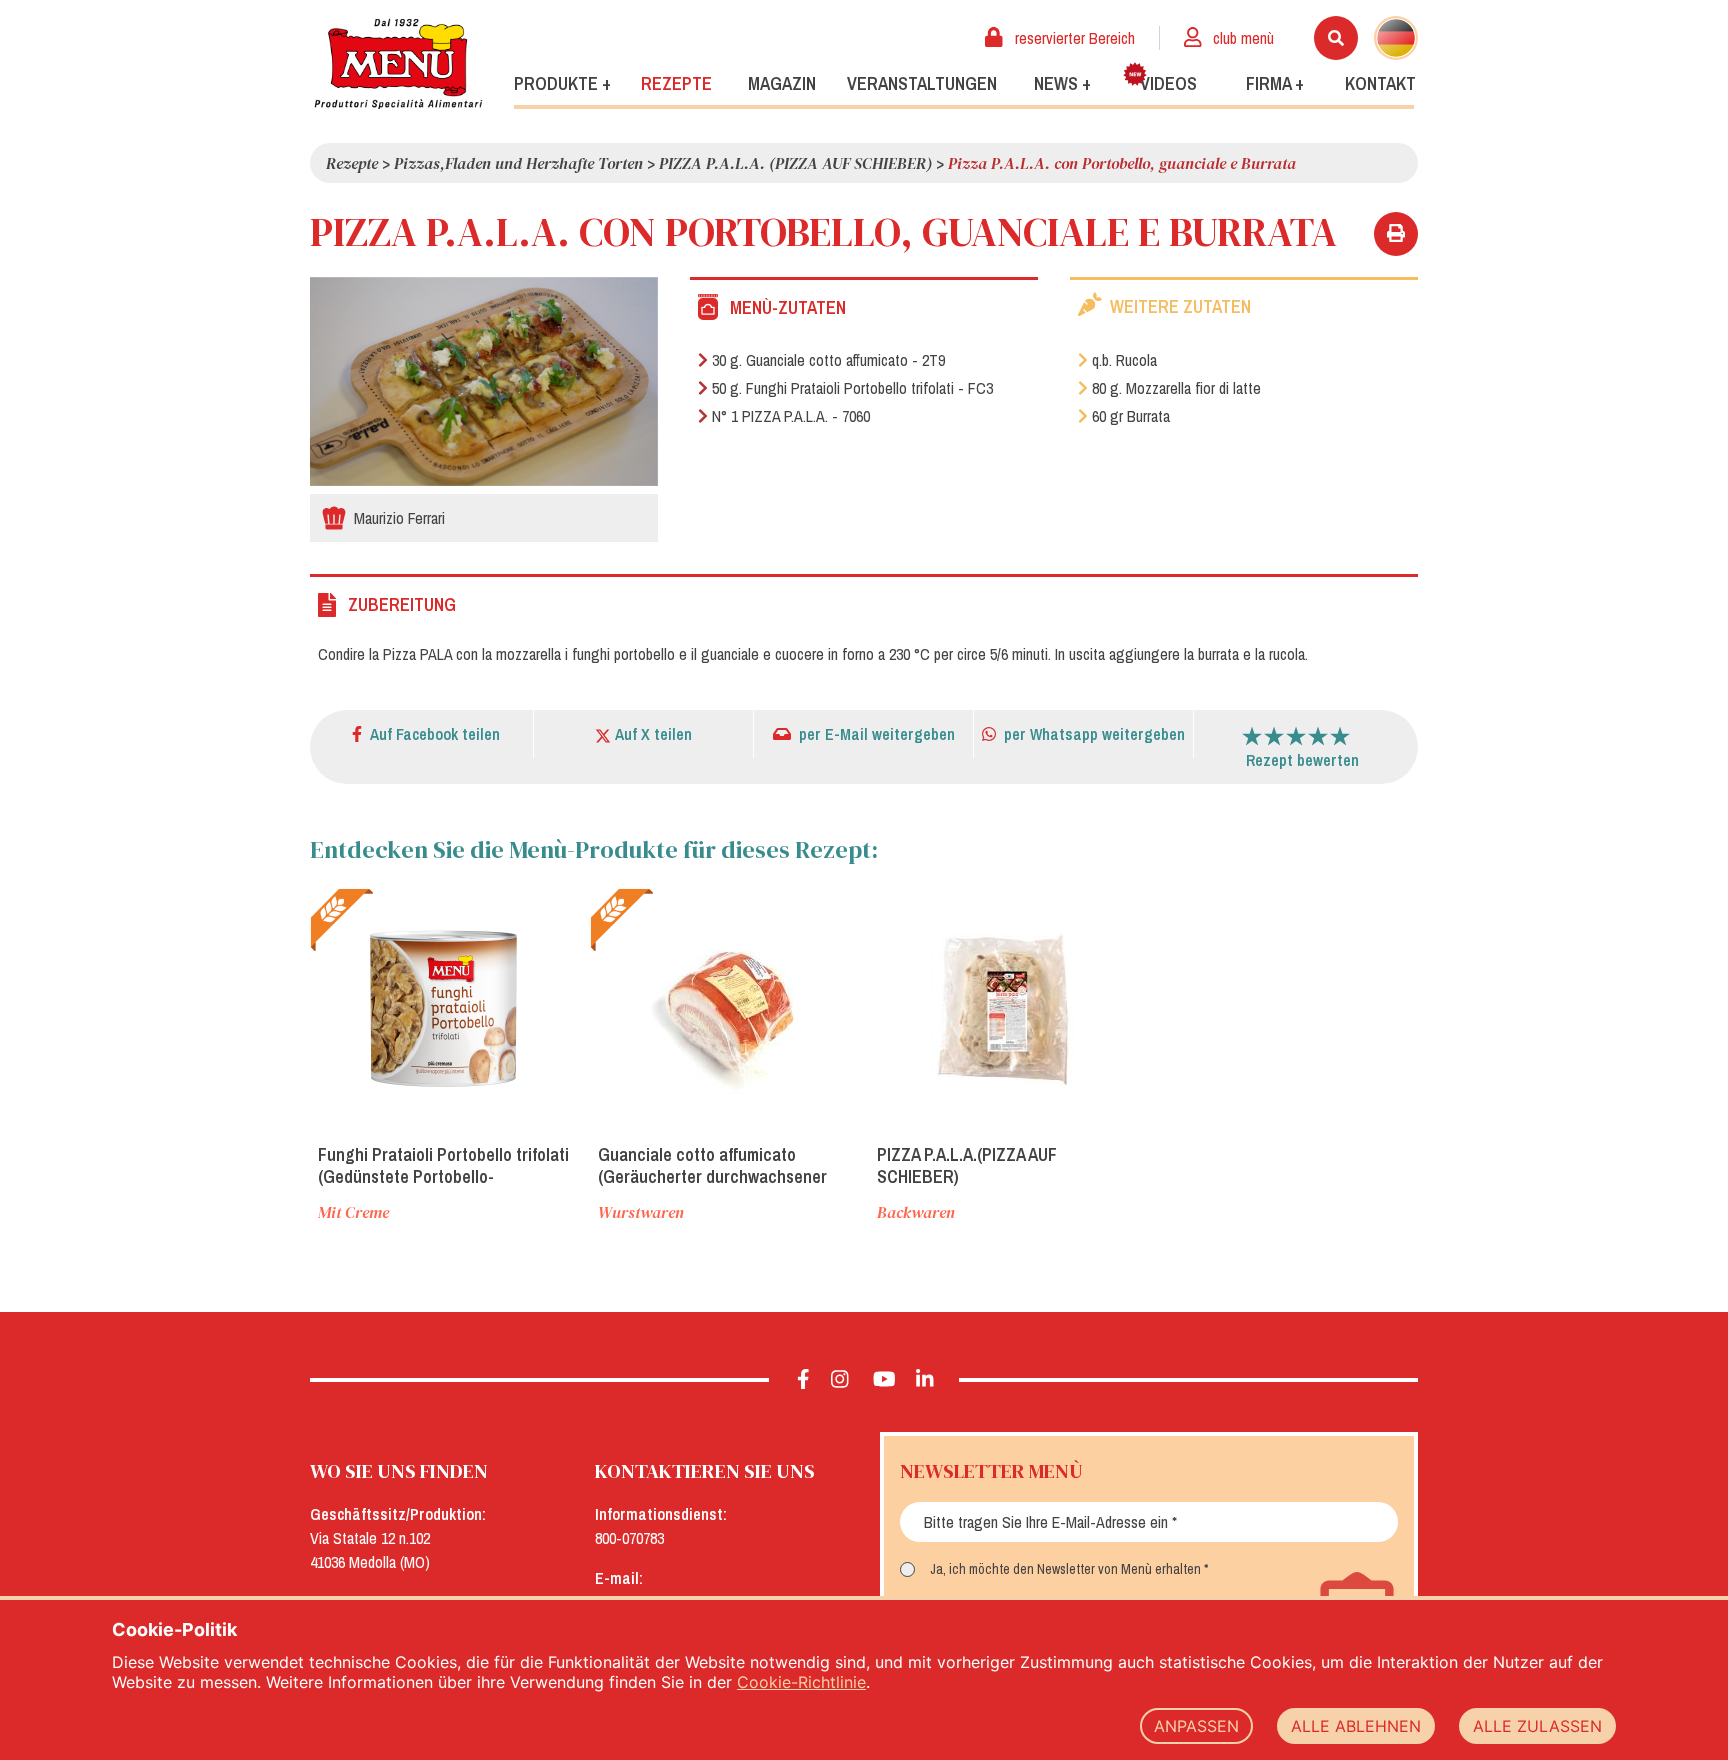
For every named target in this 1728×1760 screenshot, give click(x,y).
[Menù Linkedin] (925, 1380)
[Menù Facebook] (803, 1380)
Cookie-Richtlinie (801, 1682)
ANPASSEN (1196, 1726)
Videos (1168, 83)
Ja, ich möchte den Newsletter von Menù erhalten (1065, 1569)
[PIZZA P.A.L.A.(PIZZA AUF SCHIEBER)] (1004, 1008)
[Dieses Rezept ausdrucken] (1396, 234)
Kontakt (1380, 83)
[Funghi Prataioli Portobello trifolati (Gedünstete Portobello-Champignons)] (445, 1008)
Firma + (1275, 83)
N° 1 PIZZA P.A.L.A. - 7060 (791, 416)
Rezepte (676, 83)
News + (1062, 83)
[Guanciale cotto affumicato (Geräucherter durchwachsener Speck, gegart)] (725, 1008)
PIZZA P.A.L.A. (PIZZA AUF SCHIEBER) (795, 163)
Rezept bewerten (1302, 760)
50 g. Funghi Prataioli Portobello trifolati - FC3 (852, 388)
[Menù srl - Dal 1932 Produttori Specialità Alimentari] (398, 63)
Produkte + (562, 83)
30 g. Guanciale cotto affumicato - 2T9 (828, 360)
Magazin (782, 83)
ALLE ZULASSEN (1537, 1726)
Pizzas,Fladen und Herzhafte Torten (518, 163)
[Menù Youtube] (884, 1380)
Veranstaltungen (922, 83)
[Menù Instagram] (840, 1380)
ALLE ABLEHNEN (1356, 1726)
